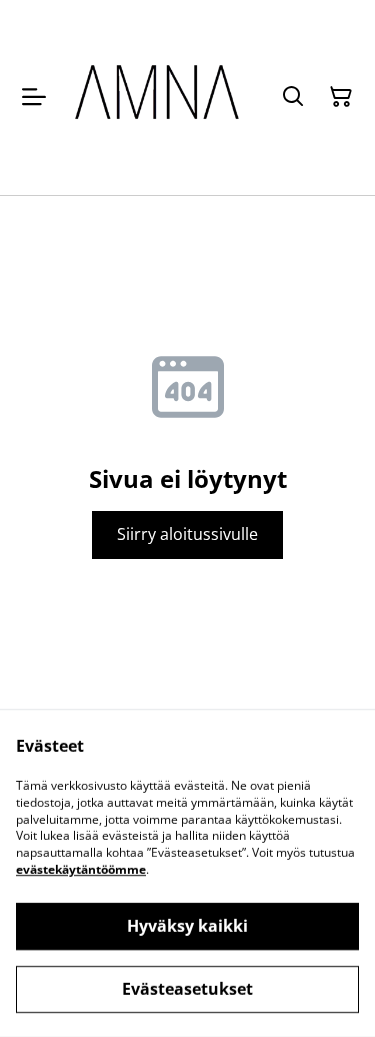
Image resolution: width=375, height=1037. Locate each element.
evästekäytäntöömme (81, 869)
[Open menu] (34, 97)
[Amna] (159, 97)
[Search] (293, 97)
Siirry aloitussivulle (187, 534)
